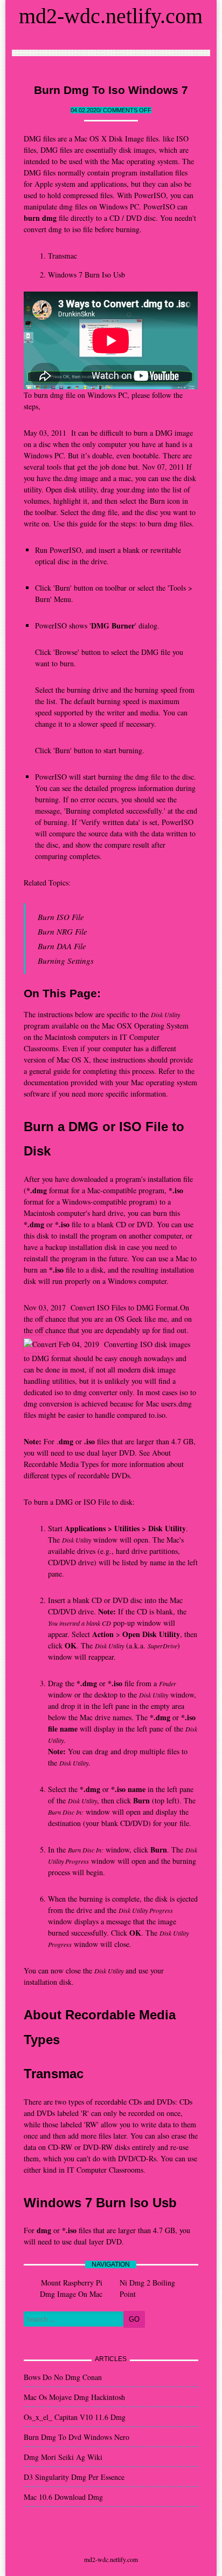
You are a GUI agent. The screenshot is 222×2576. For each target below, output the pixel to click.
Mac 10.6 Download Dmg (63, 2497)
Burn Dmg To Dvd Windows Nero (77, 2437)
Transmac (63, 256)
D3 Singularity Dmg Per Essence (74, 2477)
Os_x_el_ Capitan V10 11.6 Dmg (75, 2417)
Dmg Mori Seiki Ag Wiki (63, 2457)
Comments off (127, 110)
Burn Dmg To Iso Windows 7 (111, 90)
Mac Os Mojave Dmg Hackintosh (74, 2397)
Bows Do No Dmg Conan (63, 2377)
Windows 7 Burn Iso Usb (86, 275)
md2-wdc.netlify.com (111, 16)
